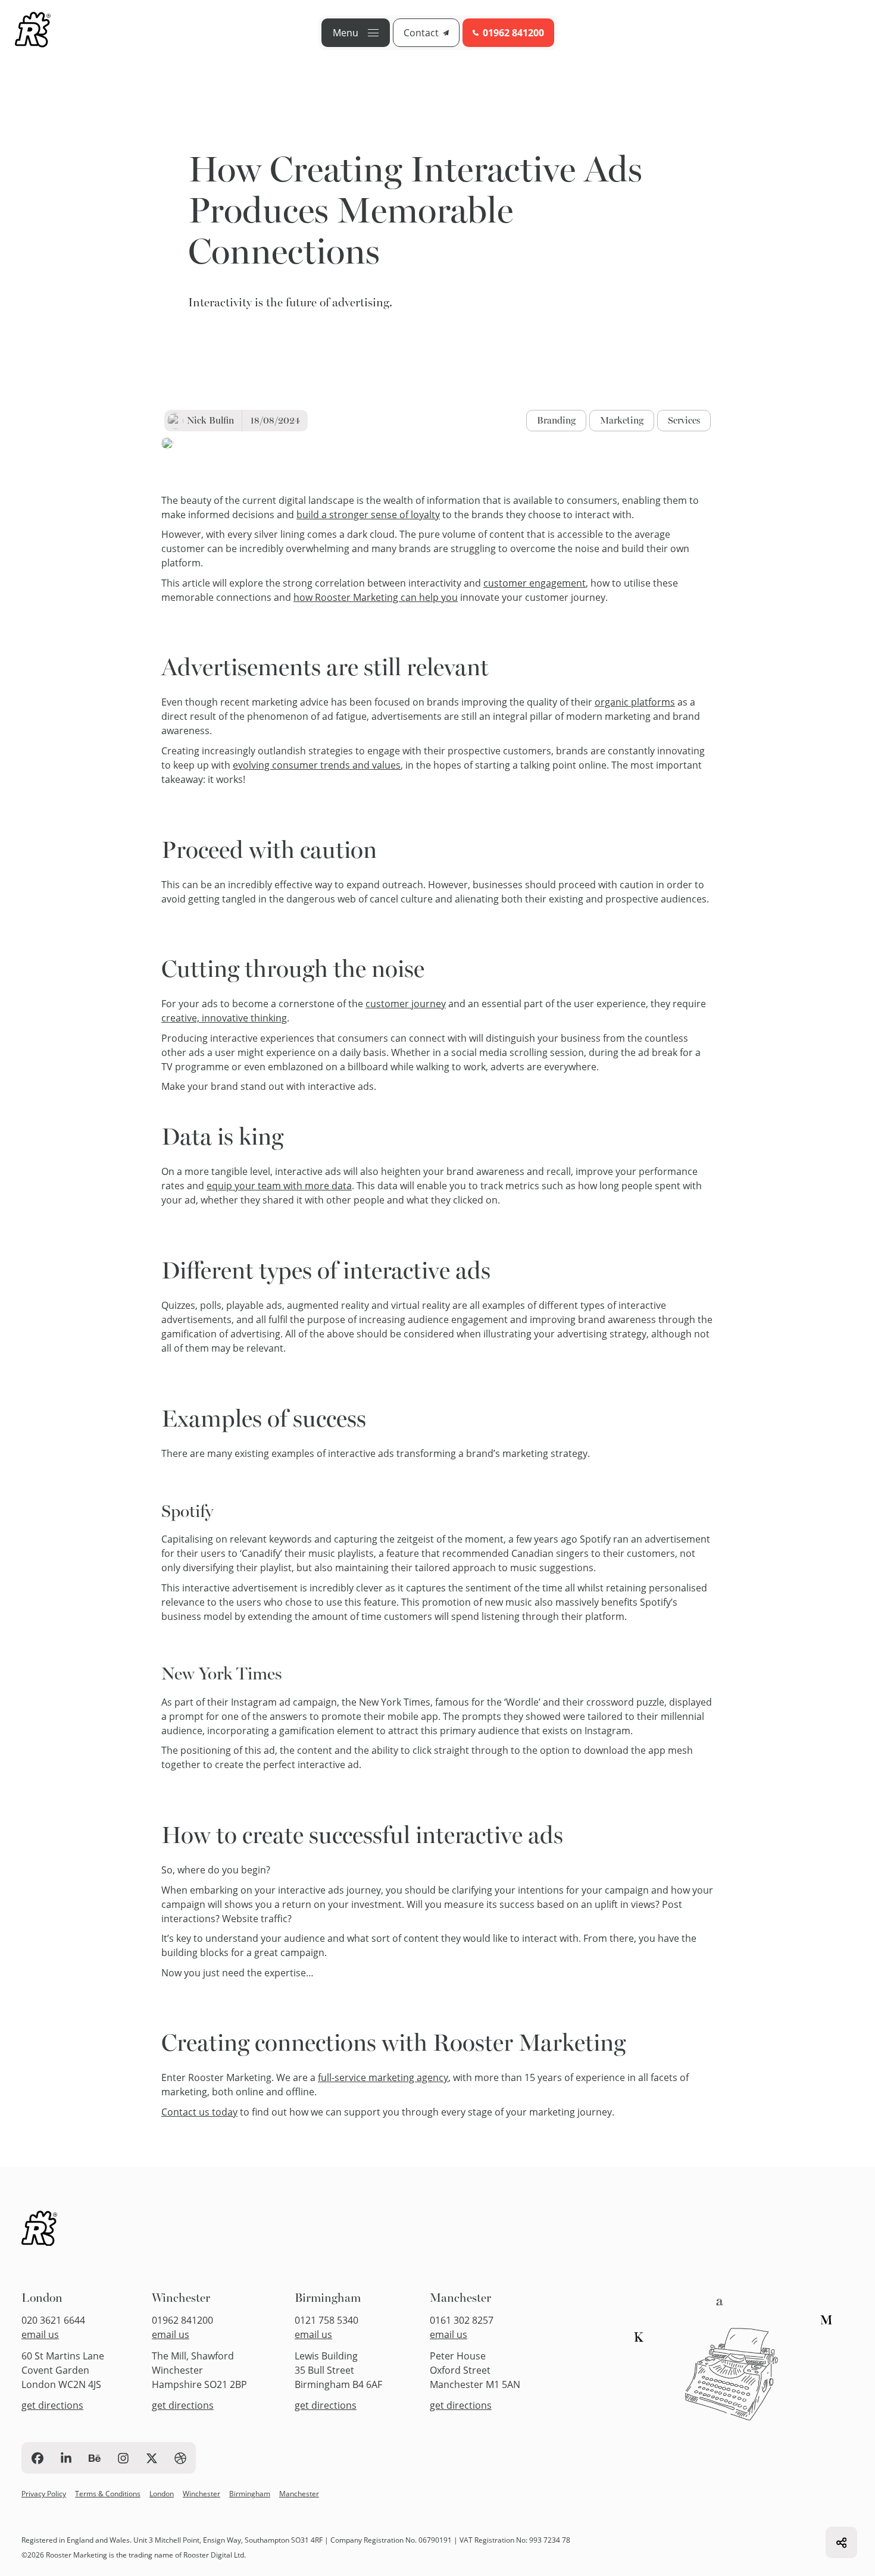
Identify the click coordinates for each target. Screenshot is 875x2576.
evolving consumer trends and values (317, 765)
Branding (556, 420)
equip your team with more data (279, 1185)
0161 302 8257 (462, 2320)
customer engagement (535, 583)
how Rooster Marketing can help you (376, 597)
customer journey (406, 1003)
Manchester (460, 2298)
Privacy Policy (44, 2493)
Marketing (622, 420)
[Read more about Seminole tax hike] (33, 32)
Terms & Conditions (108, 2493)
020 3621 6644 (53, 2320)
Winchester (181, 2298)
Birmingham (328, 2298)
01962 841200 (182, 2320)
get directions (52, 2405)
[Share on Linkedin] (841, 2542)
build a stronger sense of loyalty (368, 514)
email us (40, 2334)
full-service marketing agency (383, 2077)
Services (684, 420)
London (42, 2298)
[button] (356, 33)
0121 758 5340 (326, 2320)
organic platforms (635, 702)
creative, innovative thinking (224, 1018)
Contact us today (199, 2112)
